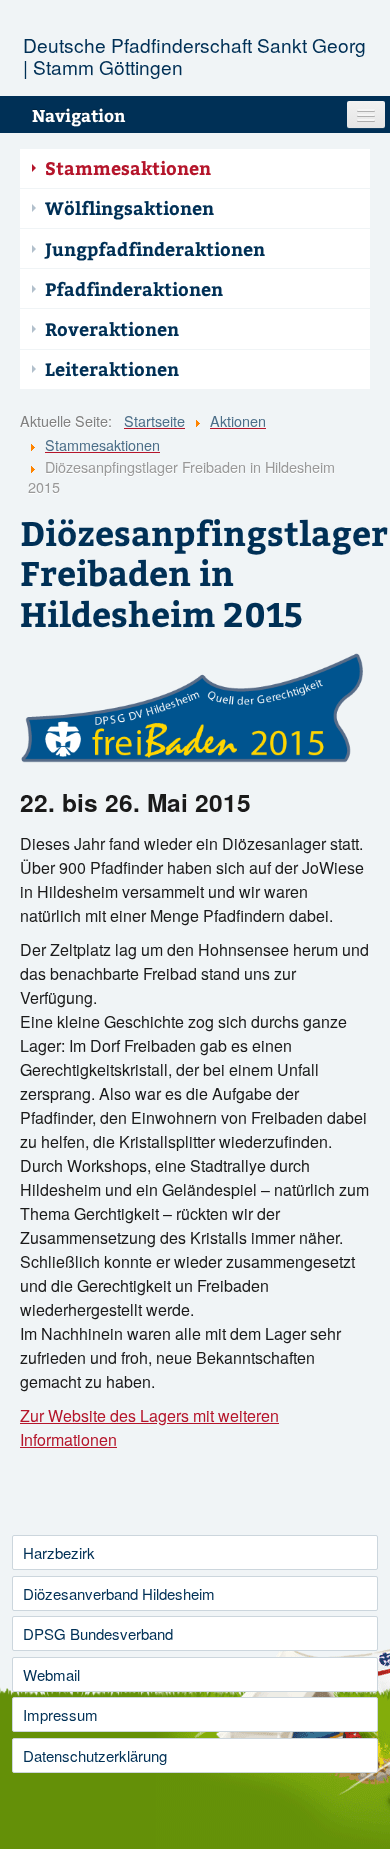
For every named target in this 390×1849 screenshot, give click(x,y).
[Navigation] (366, 114)
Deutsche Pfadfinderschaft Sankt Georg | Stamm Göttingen (194, 55)
